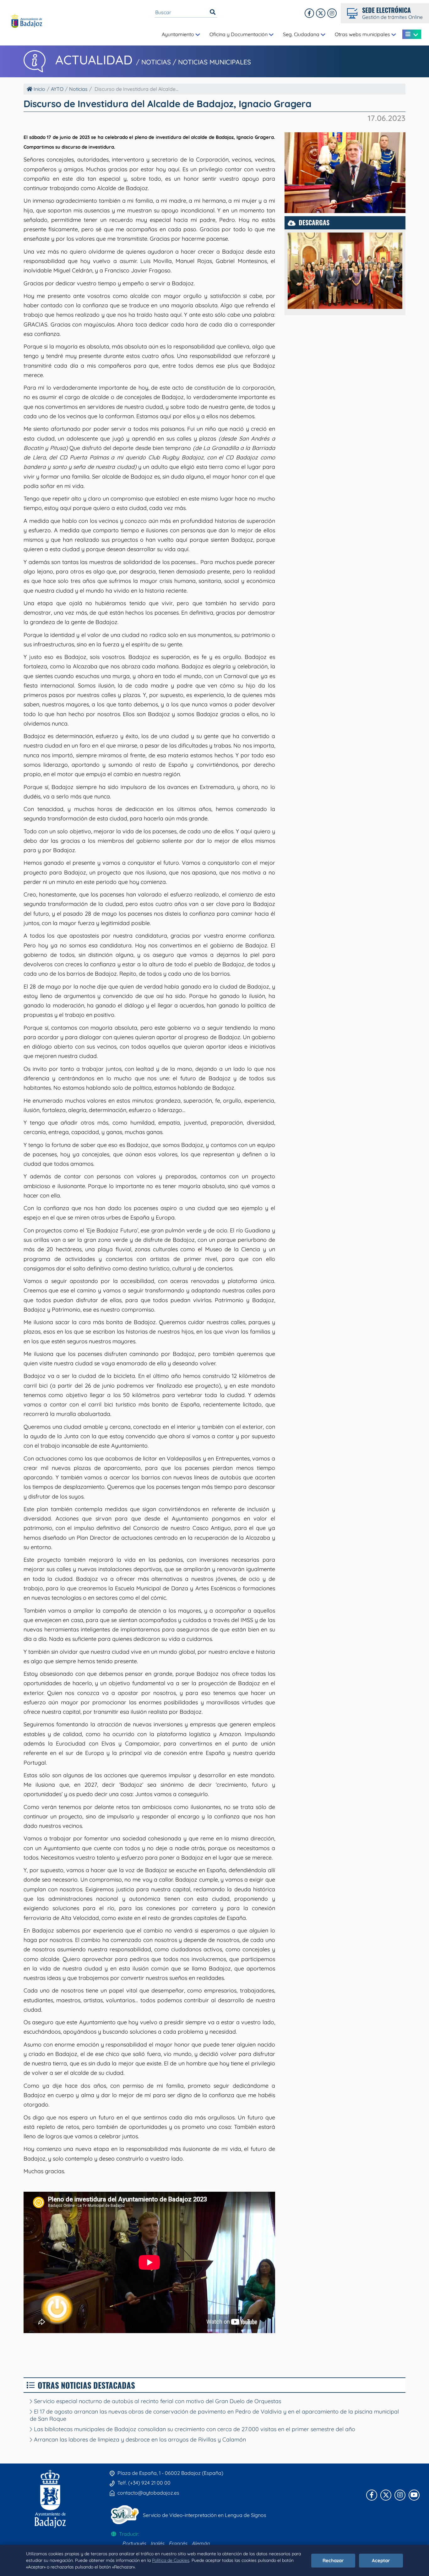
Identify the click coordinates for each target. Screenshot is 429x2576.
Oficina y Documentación (239, 34)
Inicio (39, 89)
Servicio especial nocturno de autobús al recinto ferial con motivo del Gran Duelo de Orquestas (157, 2401)
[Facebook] (309, 13)
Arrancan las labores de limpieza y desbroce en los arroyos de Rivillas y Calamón (139, 2439)
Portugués (134, 2543)
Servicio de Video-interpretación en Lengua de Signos (205, 2515)
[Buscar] (213, 12)
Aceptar (381, 2560)
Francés (178, 2543)
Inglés (157, 2543)
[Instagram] (332, 13)
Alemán (201, 2543)
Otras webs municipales (363, 34)
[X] (321, 13)
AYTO (57, 89)
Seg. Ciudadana (302, 34)
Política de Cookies (171, 2560)
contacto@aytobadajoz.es (148, 2493)
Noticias (78, 89)
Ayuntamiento (179, 34)
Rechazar (333, 2560)
